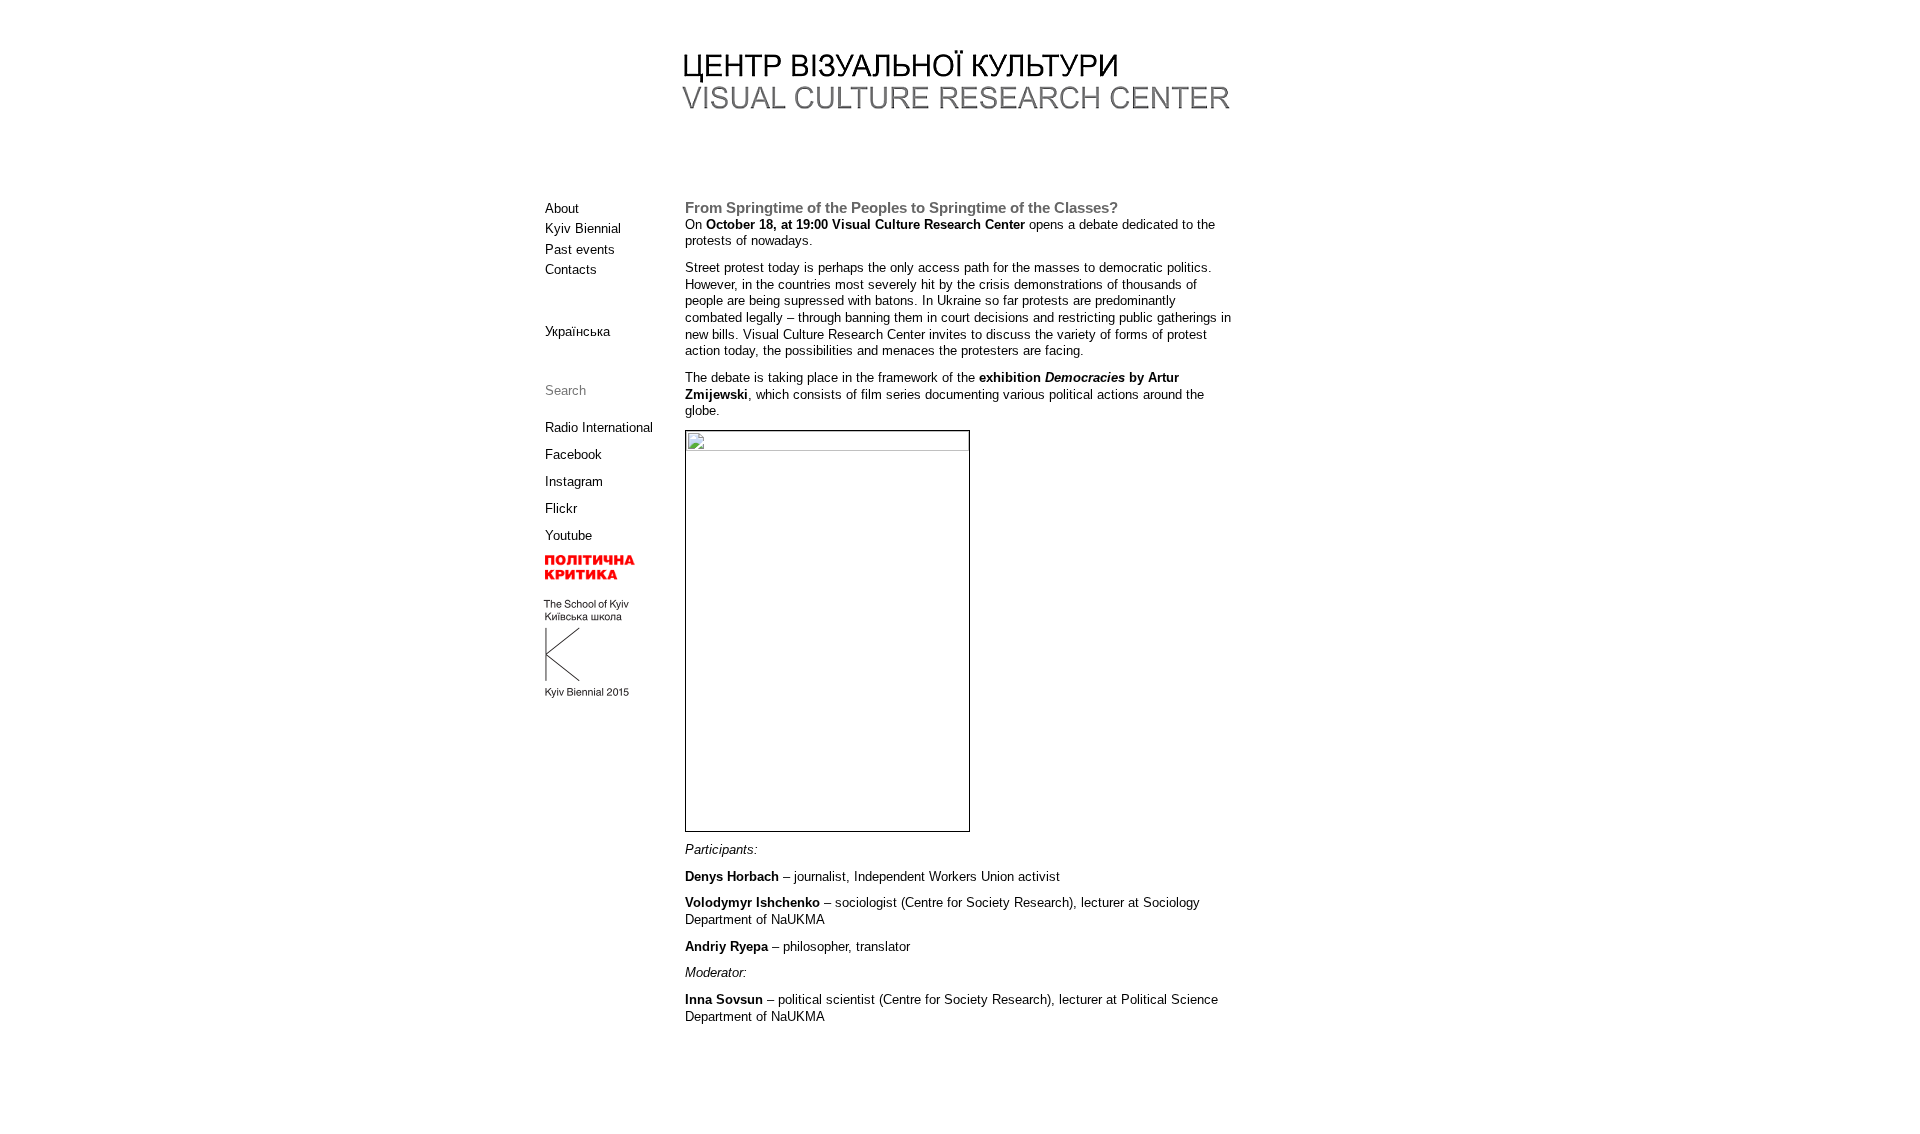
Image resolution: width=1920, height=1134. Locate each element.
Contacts (571, 269)
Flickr (561, 508)
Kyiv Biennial (583, 228)
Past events (580, 249)
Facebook (573, 454)
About (562, 208)
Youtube (568, 535)
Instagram (574, 481)
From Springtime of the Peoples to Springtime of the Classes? (901, 208)
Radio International (599, 427)
